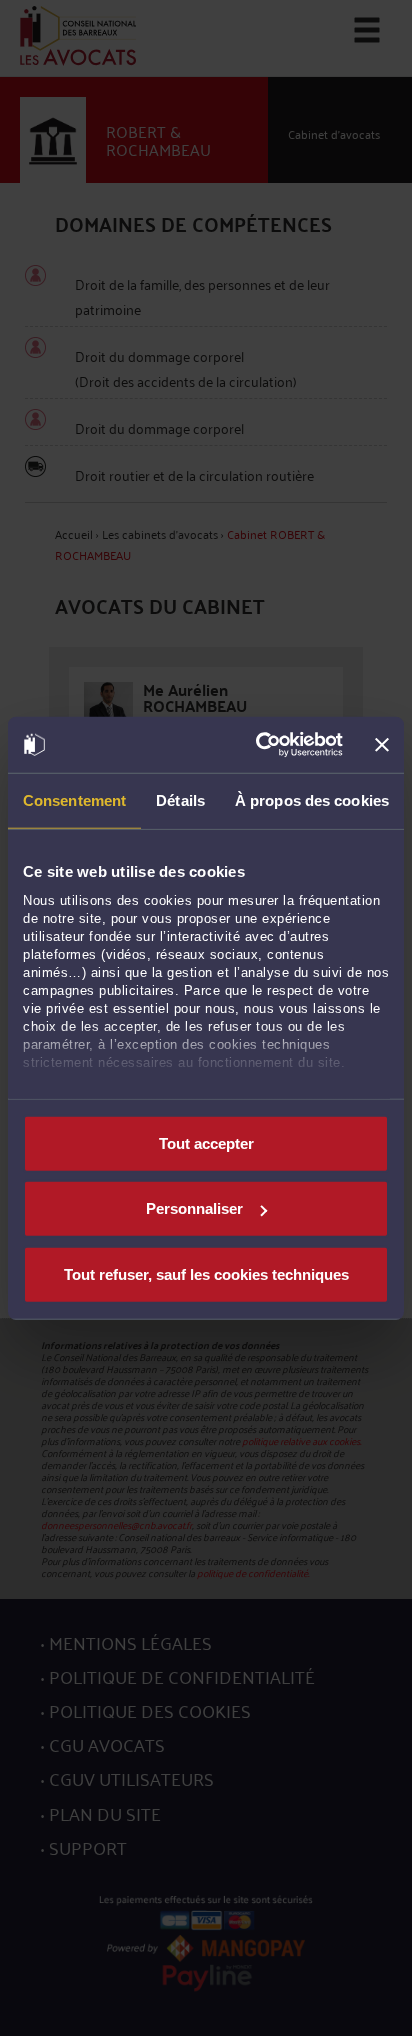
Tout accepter (206, 1142)
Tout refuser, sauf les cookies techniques (206, 1273)
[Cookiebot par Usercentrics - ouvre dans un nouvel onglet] (259, 745)
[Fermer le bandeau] (382, 745)
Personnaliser (194, 1208)
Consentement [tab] (74, 799)
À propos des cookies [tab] (312, 799)
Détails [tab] (180, 799)
